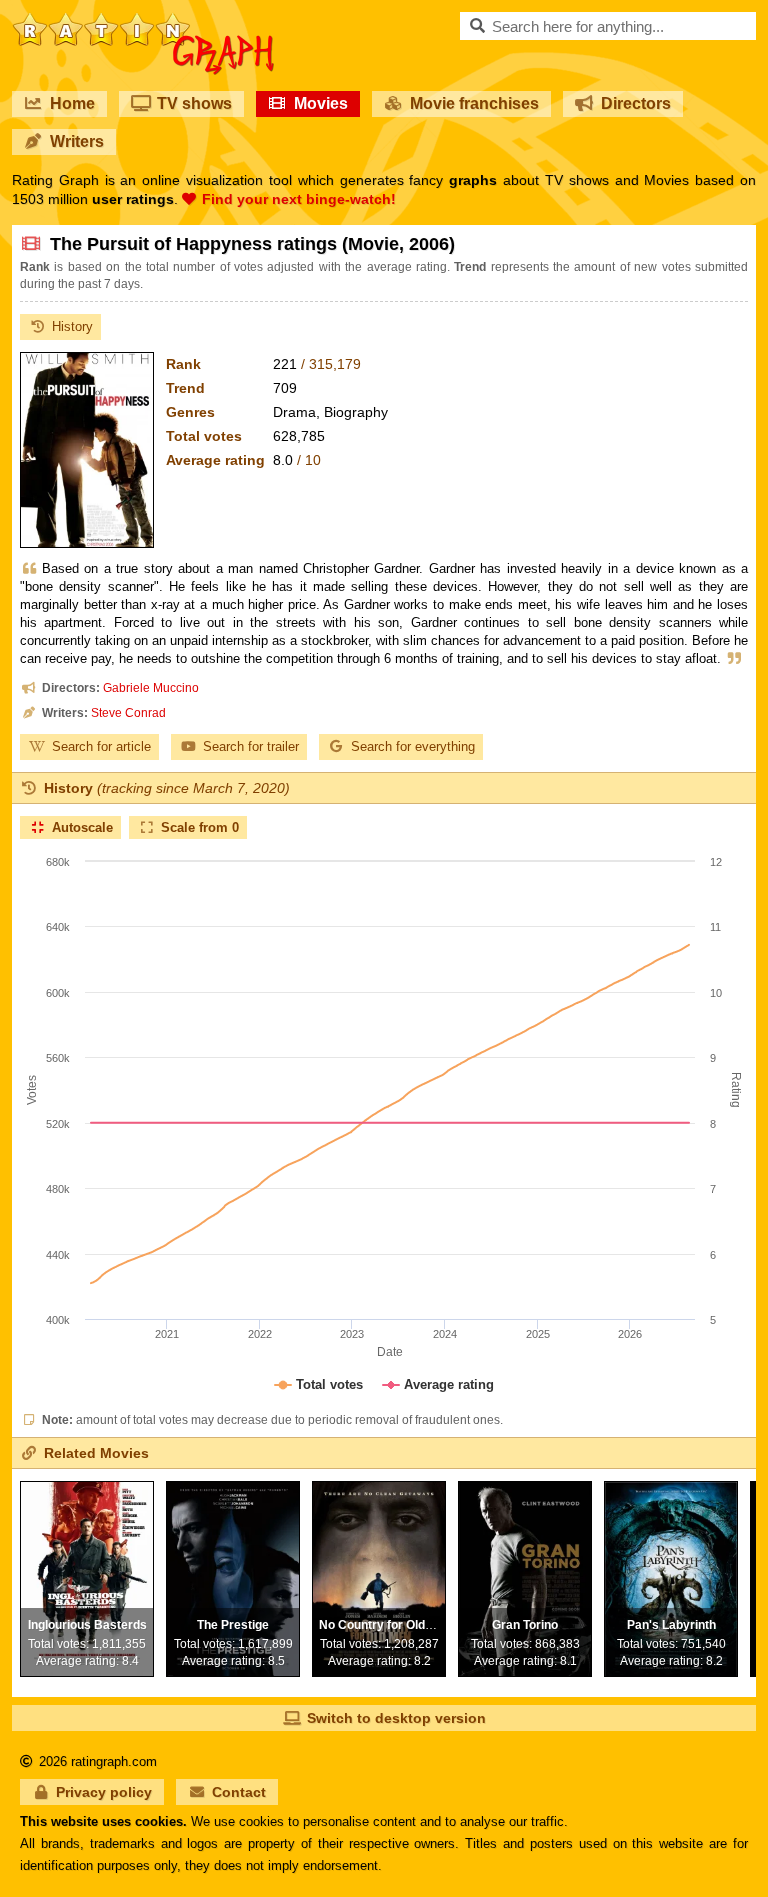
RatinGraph (143, 20)
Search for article (101, 746)
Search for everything (413, 746)
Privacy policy (104, 1792)
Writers (77, 141)
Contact (239, 1792)
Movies (321, 103)
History (72, 326)
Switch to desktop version (396, 1718)
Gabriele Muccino (151, 688)
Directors (636, 103)
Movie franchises (474, 103)
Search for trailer (251, 746)
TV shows (194, 103)
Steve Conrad (128, 713)
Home (72, 103)
